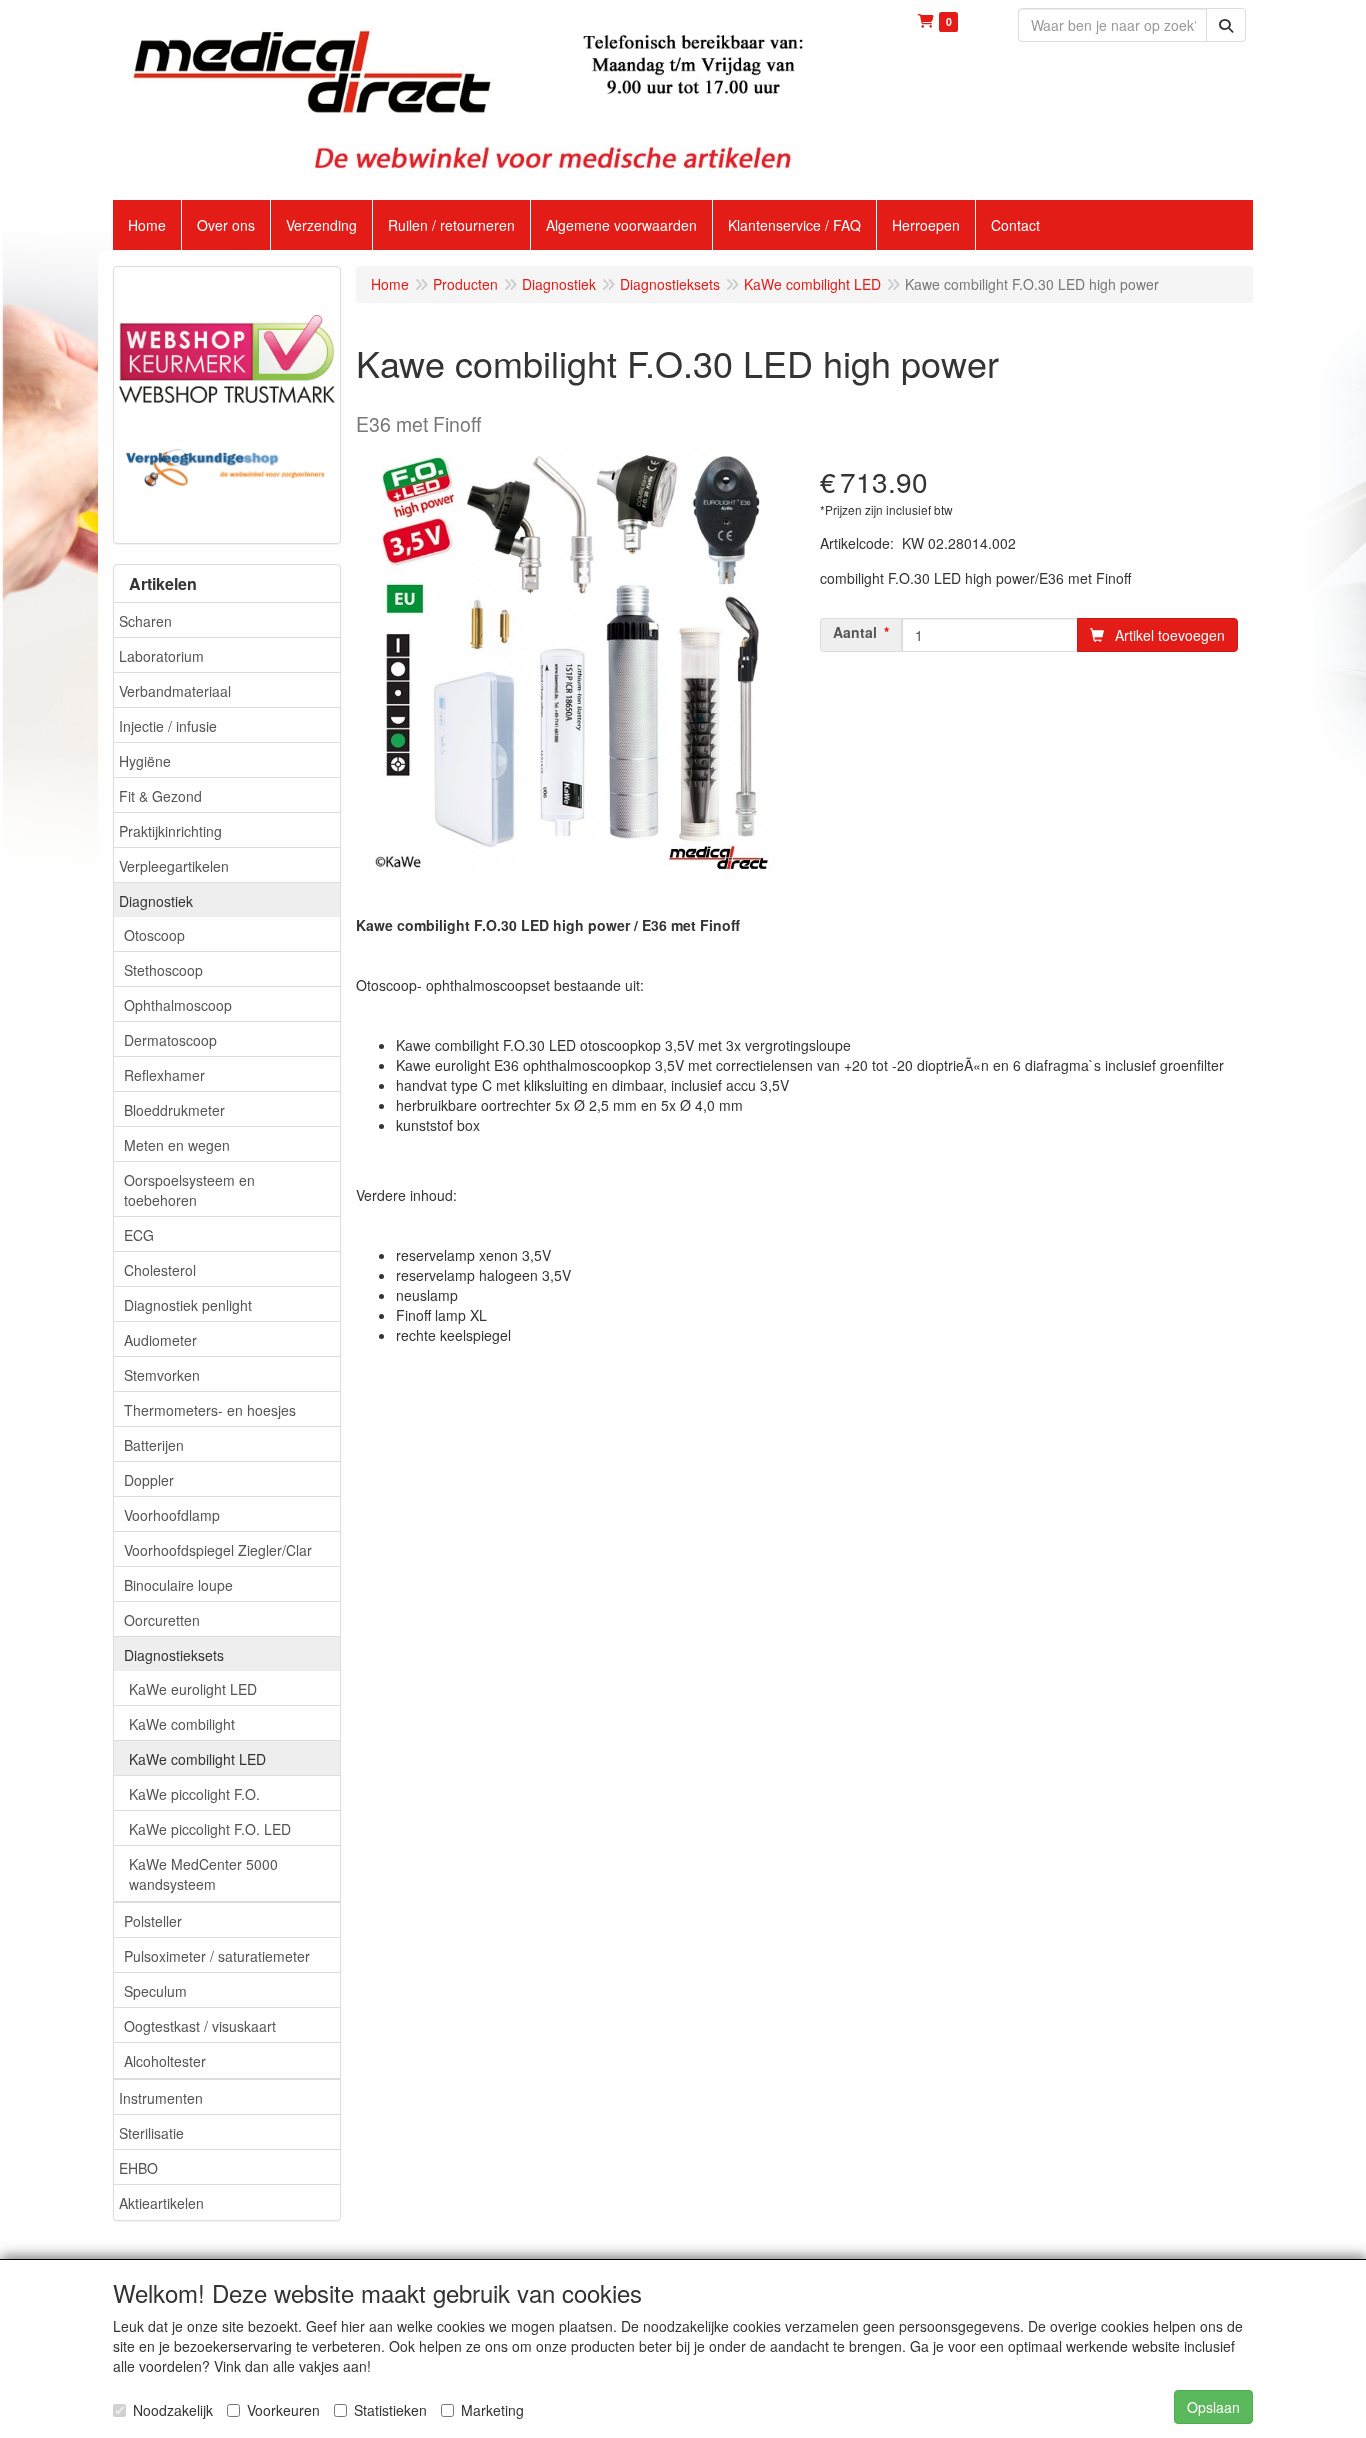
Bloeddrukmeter (174, 1110)
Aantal (855, 632)
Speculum (155, 1991)
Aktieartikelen (161, 2203)
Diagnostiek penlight (188, 1305)
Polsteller (153, 1921)
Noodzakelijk (173, 2410)
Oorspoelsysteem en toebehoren (189, 1190)
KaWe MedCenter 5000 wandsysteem (203, 1874)
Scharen (145, 621)
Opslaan (1213, 2407)
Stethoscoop (163, 970)
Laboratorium (161, 656)
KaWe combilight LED (197, 1759)
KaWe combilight (182, 1724)
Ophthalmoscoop (178, 1005)
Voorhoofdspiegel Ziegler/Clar (218, 1550)
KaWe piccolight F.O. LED (210, 1829)
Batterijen (154, 1445)
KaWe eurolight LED (193, 1689)
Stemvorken (162, 1375)
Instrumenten (161, 2098)
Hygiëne (145, 761)
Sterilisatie (151, 2133)
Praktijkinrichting (170, 831)
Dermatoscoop (170, 1040)
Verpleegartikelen (174, 866)
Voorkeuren (283, 2410)
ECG (139, 1235)
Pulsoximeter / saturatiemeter (217, 1956)
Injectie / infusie (168, 726)
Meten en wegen (177, 1145)
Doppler (149, 1480)
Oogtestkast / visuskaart (200, 2026)
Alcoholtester (165, 2061)
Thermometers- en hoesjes (210, 1410)
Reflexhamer (164, 1075)
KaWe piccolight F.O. (194, 1794)
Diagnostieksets (174, 1655)
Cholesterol (160, 1270)
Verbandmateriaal (175, 691)
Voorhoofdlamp (172, 1515)
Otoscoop (154, 935)
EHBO (138, 2168)
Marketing (492, 2410)
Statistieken (390, 2410)
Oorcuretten (162, 1620)
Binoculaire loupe (178, 1585)
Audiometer (160, 1340)
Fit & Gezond (160, 796)
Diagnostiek (156, 901)
